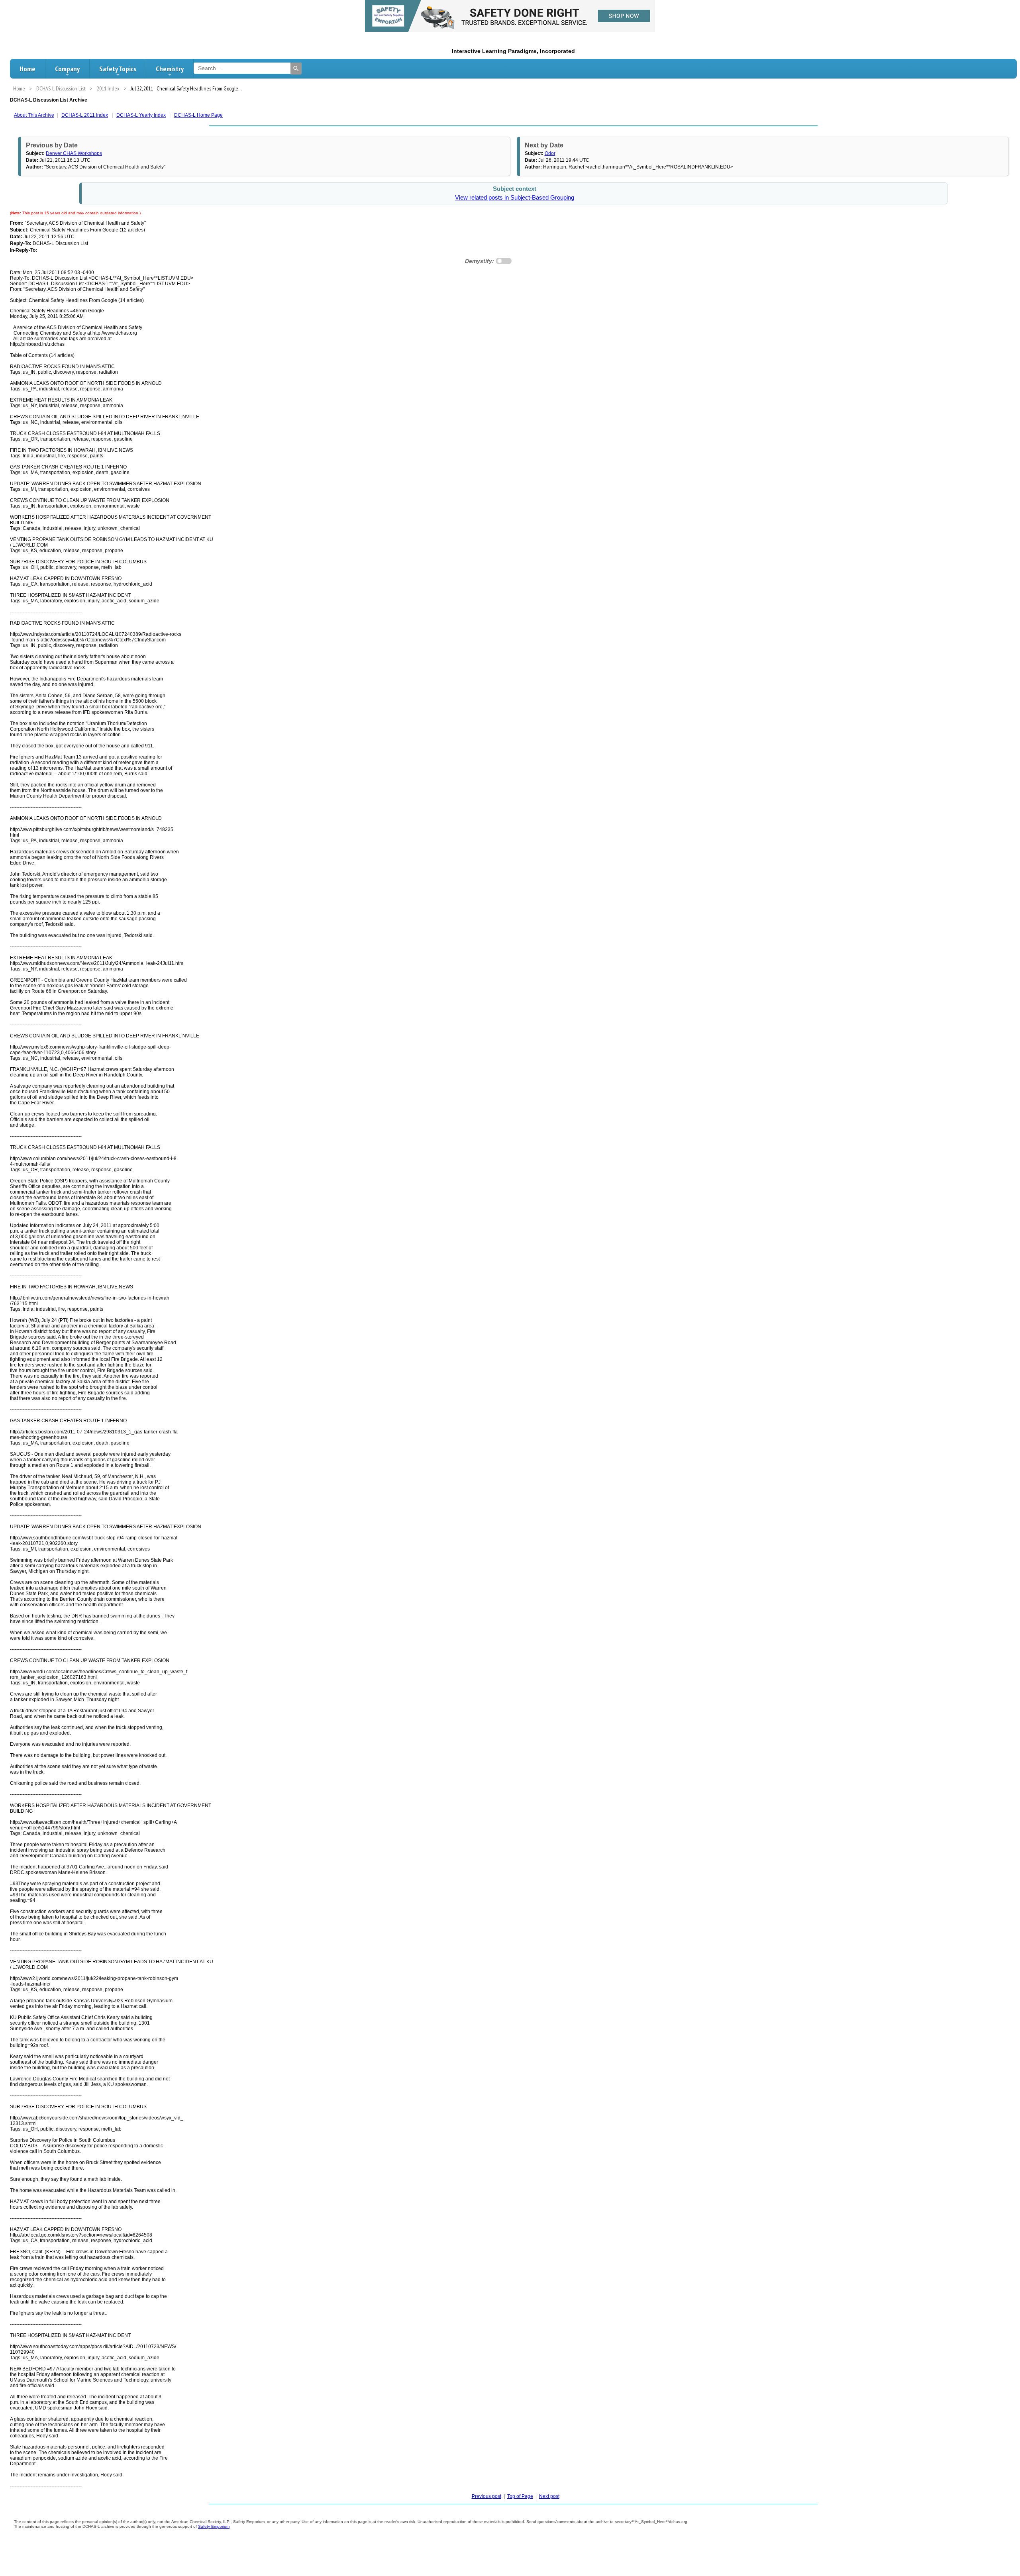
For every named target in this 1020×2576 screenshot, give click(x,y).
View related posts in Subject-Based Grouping (515, 198)
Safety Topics (118, 69)
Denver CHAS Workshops (74, 153)
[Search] (296, 69)
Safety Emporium (214, 2526)
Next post (549, 2496)
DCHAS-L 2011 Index (85, 115)
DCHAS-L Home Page (198, 115)
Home (27, 69)
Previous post (486, 2496)
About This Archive (34, 115)
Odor (550, 153)
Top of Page (520, 2496)
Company (67, 69)
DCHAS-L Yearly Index (141, 115)
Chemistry (170, 69)
